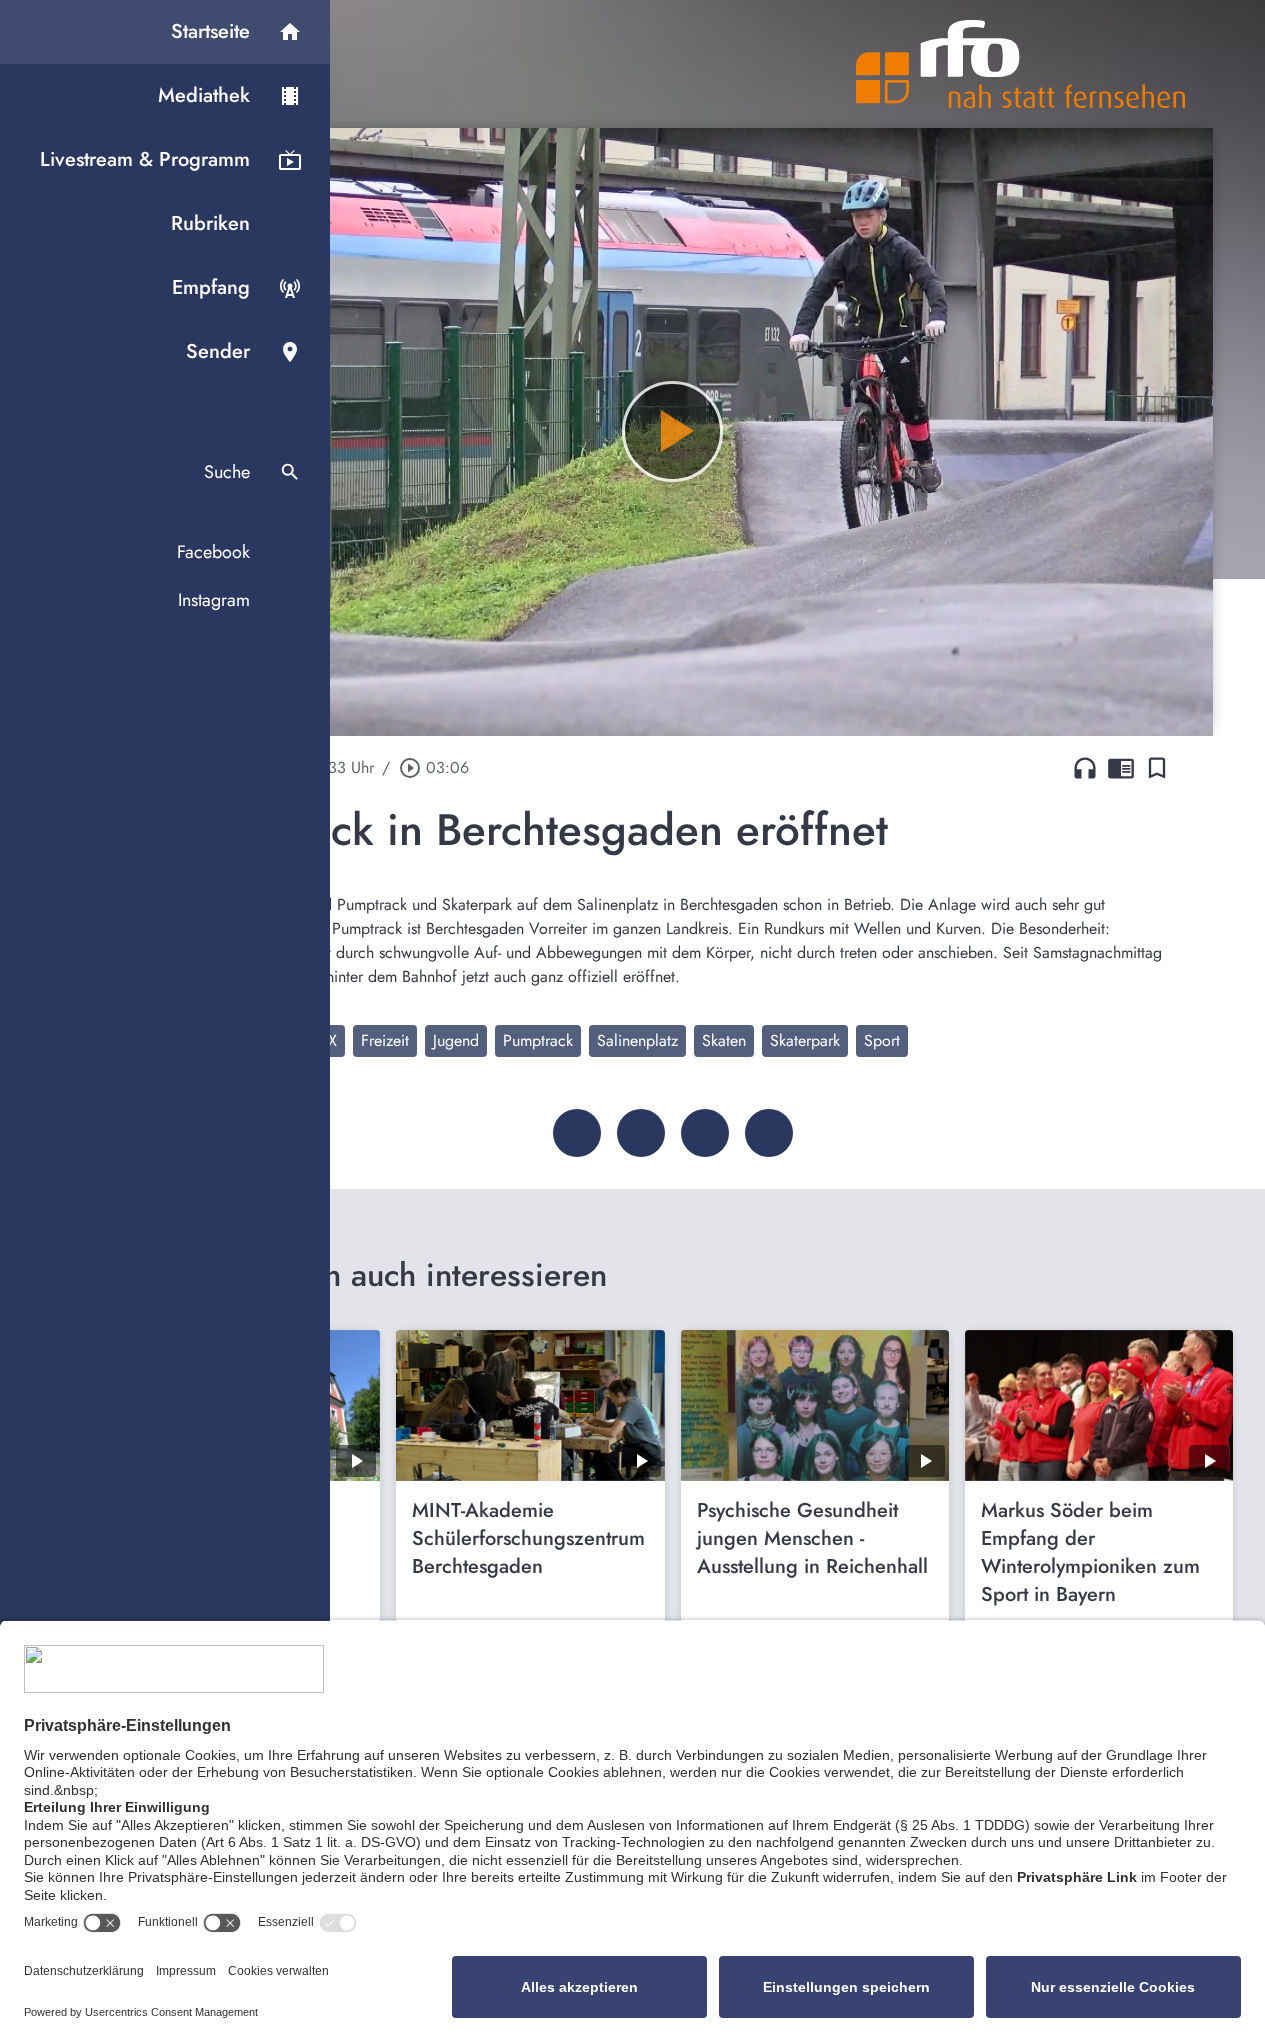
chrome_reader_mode (1121, 768)
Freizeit (385, 1040)
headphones (1085, 768)
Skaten (724, 1040)
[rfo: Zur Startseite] (1021, 64)
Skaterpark (805, 1040)
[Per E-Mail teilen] (769, 1133)
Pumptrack (538, 1040)
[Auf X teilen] (641, 1133)
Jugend (456, 1040)
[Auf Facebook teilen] (577, 1133)
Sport (882, 1040)
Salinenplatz (637, 1040)
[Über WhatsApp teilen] (705, 1133)
